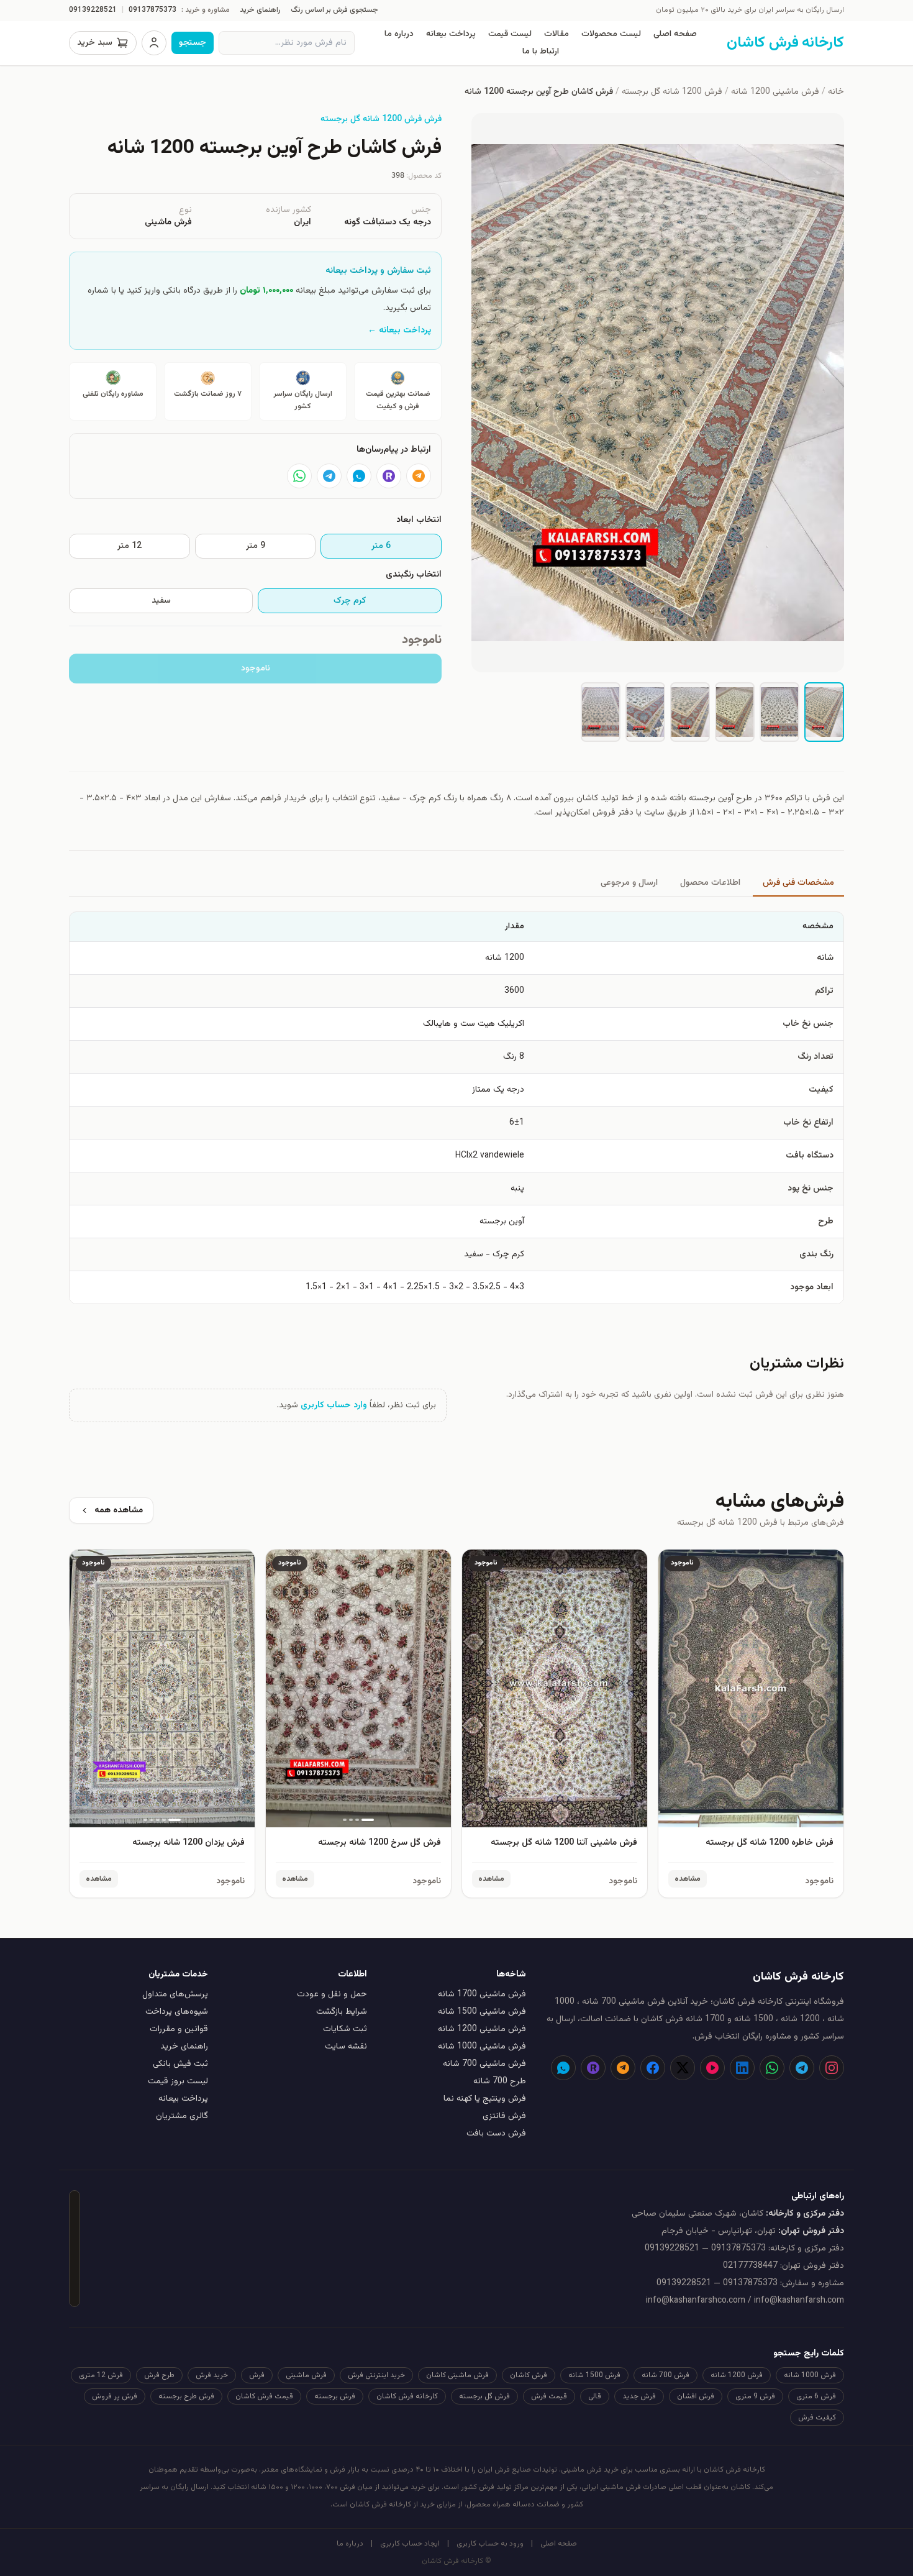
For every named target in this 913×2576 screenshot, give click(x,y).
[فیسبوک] (653, 2068)
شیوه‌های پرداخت (177, 2012)
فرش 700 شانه (665, 2375)
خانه (836, 92)
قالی (595, 2396)
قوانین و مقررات (179, 2029)
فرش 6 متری (816, 2396)
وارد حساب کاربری (334, 1405)
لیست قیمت (510, 34)
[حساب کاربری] (154, 43)
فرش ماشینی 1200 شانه (775, 92)
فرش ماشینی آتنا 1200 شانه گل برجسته (564, 1843)
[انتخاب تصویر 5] (645, 712)
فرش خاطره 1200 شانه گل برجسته (770, 1843)
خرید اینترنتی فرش (376, 2375)
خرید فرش (212, 2375)
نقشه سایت (346, 2047)
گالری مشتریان (182, 2116)
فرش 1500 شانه (594, 2375)
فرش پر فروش (115, 2396)
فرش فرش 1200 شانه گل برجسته (381, 119)
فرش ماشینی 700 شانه (484, 2064)
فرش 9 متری (755, 2396)
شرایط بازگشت (342, 2012)
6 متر (381, 546)
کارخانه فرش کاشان (407, 2396)
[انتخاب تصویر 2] (779, 712)
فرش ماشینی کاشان (457, 2375)
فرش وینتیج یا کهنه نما (485, 2099)
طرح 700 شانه (500, 2081)
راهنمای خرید (260, 10)
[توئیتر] (683, 2068)
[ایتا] (419, 476)
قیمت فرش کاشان (264, 2396)
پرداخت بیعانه (451, 34)
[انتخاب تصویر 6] (601, 712)
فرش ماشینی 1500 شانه (482, 2012)
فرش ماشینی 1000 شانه (482, 2047)
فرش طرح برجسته (186, 2396)
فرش (257, 2375)
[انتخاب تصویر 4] (690, 712)
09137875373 (152, 10)
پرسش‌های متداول (175, 1994)
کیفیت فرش (817, 2418)
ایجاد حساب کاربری (410, 2544)
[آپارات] (712, 2068)
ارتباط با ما (541, 52)
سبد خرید (95, 43)
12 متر (129, 546)
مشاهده (688, 1879)
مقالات (556, 34)
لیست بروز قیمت (178, 2081)
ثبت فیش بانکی (180, 2064)
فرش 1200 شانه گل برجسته (672, 92)
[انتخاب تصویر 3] (735, 712)
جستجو (193, 43)
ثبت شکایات (345, 2029)
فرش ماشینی (306, 2375)
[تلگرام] (329, 476)
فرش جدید (639, 2396)
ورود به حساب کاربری (490, 2544)
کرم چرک (350, 601)
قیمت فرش (549, 2396)
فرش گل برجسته (484, 2396)
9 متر (256, 546)
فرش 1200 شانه (737, 2375)
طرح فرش (159, 2375)
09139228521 (93, 10)
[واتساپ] (299, 476)
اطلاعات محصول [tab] (710, 883)
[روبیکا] (389, 476)
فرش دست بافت (496, 2134)
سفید (161, 601)
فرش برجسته (335, 2396)
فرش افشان (696, 2396)
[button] (658, 393)
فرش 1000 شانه (810, 2375)
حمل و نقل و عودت (332, 1994)
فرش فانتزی (504, 2116)
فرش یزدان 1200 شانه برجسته (189, 1843)
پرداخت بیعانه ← (399, 331)
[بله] (359, 476)
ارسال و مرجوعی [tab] (629, 883)
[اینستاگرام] (832, 2068)
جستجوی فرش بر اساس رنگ (334, 10)
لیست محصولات (611, 34)
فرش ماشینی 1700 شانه (482, 1994)
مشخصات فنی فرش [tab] (798, 883)
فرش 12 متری (101, 2375)
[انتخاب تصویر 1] (824, 712)
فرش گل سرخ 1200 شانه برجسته (379, 1843)
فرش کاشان (529, 2375)
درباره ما (399, 34)
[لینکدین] (742, 2068)
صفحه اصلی (675, 34)
